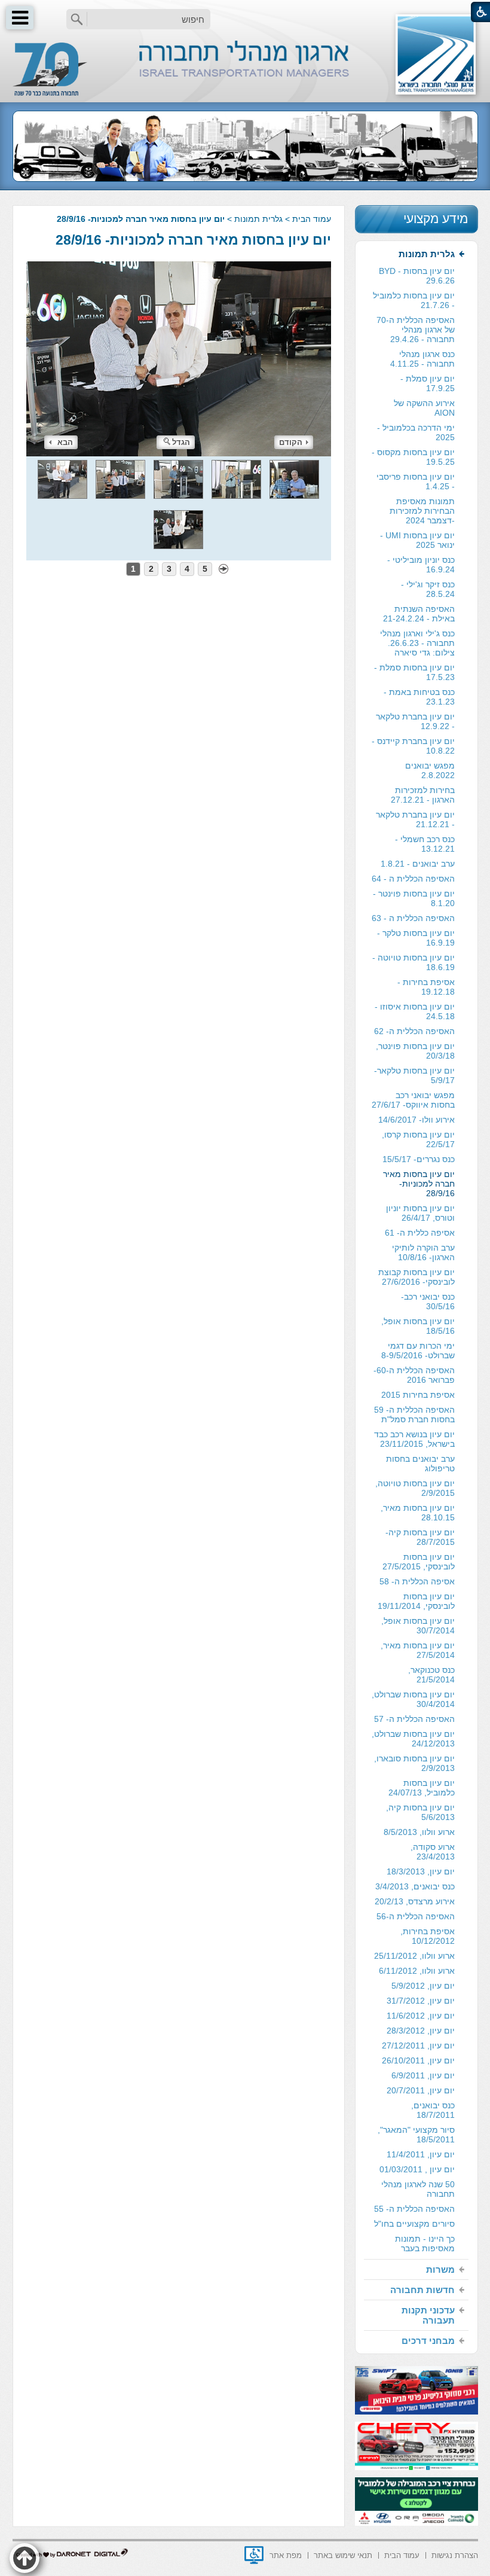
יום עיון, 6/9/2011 (423, 2075)
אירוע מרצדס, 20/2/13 (415, 1901)
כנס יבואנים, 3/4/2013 (415, 1886)
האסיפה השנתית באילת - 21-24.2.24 (419, 614)
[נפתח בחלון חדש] (254, 2555)
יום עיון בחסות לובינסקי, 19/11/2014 (416, 1601)
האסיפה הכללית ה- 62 (414, 1031)
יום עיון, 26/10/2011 (418, 2060)
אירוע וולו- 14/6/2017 (416, 1120)
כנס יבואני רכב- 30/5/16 (428, 1301)
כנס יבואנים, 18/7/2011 (433, 2110)
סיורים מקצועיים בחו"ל (414, 2224)
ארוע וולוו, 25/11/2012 (414, 1956)
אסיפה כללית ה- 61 (420, 1233)
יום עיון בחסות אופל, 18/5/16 (418, 1326)
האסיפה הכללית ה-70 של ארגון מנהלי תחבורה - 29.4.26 (416, 330)
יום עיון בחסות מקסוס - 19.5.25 (413, 457)
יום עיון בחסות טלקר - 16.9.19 (416, 938)
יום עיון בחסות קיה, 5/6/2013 (420, 1812)
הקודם (291, 442)
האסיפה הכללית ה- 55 (414, 2209)
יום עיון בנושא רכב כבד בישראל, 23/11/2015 (414, 1439)
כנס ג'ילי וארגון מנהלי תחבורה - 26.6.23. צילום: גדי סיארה (417, 643)
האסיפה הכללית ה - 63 (413, 918)
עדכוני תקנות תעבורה (428, 2315)
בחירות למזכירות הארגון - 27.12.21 (423, 795)
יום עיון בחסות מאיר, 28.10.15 (418, 1513)
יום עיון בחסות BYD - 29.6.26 (417, 276)
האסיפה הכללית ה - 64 (413, 879)
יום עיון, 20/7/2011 (421, 2090)
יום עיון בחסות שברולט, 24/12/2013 (413, 1739)
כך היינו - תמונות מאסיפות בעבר (425, 2243)
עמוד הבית (312, 219)
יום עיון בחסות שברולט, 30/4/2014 (413, 1699)
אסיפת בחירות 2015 (418, 1395)
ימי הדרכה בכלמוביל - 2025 (416, 432)
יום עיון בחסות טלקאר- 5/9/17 (414, 1075)
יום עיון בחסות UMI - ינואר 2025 (417, 540)
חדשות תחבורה (422, 2290)
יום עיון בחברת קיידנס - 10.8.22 (413, 746)
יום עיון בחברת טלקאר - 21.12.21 (415, 819)
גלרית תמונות (258, 219)
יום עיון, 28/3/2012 (421, 2031)
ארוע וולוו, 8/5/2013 (419, 1832)
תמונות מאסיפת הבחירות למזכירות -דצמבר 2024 (422, 511)
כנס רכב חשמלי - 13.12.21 (425, 844)
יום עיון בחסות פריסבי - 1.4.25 (416, 481)
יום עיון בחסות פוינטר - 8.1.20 (414, 898)
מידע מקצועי (436, 219)
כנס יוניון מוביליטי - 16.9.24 (421, 565)
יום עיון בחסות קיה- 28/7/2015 (420, 1537)
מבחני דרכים (428, 2341)
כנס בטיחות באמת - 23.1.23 (419, 697)
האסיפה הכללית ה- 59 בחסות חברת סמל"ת (414, 1414)
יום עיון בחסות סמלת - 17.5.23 (414, 672)
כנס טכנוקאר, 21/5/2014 (431, 1675)
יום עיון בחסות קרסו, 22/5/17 (418, 1139)
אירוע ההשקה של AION (424, 408)
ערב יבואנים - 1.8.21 (418, 864)
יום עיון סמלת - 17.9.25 (428, 383)
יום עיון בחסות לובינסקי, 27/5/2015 (419, 1562)
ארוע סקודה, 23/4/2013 (433, 1852)
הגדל (181, 442)
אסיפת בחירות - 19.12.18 (426, 987)
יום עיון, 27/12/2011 (418, 2045)
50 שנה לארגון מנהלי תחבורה (418, 2189)
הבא (65, 442)
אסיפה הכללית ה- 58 (417, 1581)
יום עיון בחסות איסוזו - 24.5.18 (415, 1011)
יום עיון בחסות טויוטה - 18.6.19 (414, 962)
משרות (440, 2269)
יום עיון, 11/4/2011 (421, 2154)
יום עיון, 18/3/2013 (421, 1871)
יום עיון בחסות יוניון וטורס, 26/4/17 (420, 1213)
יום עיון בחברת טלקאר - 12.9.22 (415, 721)
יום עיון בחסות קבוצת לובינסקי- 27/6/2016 (416, 1277)
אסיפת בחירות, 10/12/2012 (428, 1936)
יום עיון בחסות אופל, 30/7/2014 (418, 1626)
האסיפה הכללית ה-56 (416, 1916)
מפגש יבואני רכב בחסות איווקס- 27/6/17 (413, 1100)
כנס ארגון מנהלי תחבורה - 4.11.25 (422, 359)
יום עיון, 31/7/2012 (421, 2001)
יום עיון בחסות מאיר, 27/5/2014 (418, 1650)
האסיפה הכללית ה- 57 (414, 1719)
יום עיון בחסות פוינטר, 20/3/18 (415, 1051)
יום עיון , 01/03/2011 (417, 2169)
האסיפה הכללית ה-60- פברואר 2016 (414, 1375)
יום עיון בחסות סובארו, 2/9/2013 (414, 1763)
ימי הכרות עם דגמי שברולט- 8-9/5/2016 (418, 1351)
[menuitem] (416, 1252)
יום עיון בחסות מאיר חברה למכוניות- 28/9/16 (193, 240)
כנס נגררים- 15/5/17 (419, 1159)
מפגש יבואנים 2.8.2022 (430, 770)
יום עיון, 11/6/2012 (421, 2016)
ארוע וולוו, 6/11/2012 (417, 1971)
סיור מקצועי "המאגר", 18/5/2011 (416, 2135)
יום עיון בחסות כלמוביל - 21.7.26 (414, 300)
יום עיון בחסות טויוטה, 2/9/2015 (415, 1488)
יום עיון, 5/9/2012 (423, 1986)
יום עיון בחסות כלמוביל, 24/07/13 (422, 1788)
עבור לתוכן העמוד (245, 12)
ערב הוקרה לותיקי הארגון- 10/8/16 (423, 1252)
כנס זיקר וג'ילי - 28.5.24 (428, 589)
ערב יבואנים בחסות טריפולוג (420, 1464)
